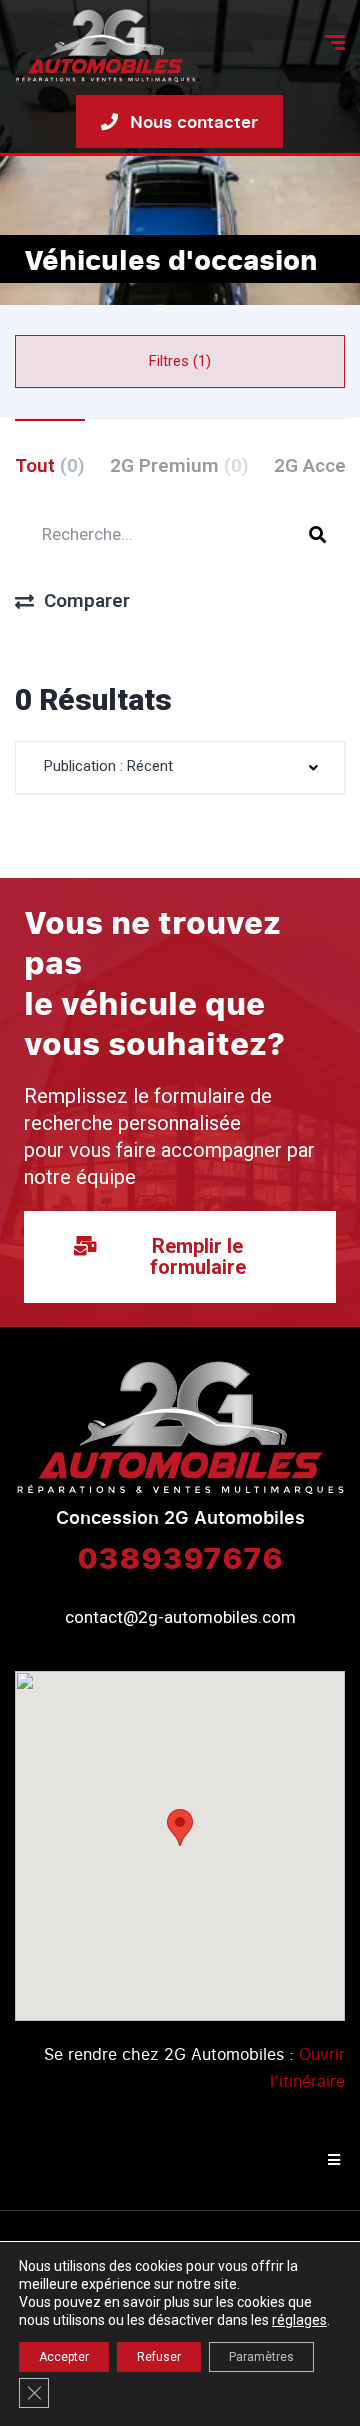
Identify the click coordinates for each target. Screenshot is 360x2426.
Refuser (159, 2357)
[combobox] (180, 767)
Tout (50, 465)
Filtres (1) (180, 361)
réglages (299, 2320)
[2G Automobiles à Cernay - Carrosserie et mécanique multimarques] (105, 45)
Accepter (64, 2357)
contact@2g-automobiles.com (180, 1617)
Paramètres (261, 2357)
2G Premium (179, 465)
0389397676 (180, 1557)
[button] (180, 1827)
